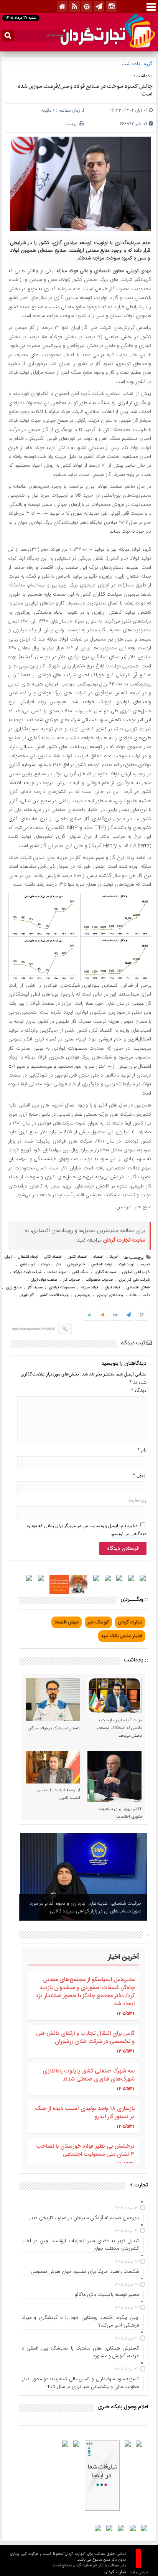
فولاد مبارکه (90, 1288)
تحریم (145, 1265)
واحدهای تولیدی (110, 1295)
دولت (46, 1265)
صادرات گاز (72, 1280)
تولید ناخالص (102, 1265)
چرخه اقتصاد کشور (54, 1295)
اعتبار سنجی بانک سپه (122, 1636)
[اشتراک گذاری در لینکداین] (115, 1315)
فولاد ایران (112, 1288)
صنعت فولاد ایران (44, 1280)
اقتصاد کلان (53, 1257)
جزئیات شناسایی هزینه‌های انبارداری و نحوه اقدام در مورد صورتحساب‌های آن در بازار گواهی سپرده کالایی (86, 1907)
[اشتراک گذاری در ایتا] (102, 1315)
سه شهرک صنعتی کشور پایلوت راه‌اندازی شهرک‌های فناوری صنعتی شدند (89, 2075)
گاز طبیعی (26, 1295)
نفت (146, 1295)
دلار (58, 1265)
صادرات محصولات (99, 1280)
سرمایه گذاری (105, 1272)
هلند (133, 1295)
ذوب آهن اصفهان (136, 1272)
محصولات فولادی (62, 1288)
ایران (8, 1257)
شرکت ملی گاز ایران (134, 1280)
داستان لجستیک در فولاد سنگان (54, 1729)
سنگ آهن (80, 1272)
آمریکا (114, 1257)
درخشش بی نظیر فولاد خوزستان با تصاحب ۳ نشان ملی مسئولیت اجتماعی (85, 2150)
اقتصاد (98, 1257)
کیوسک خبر (98, 1622)
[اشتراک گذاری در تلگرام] (128, 1316)
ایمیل (140, 1475)
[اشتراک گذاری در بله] (89, 1315)
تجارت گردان (130, 1622)
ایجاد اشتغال (28, 1257)
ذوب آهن (28, 1265)
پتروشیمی (83, 1295)
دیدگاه (139, 1390)
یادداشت (131, 64)
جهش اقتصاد (67, 1622)
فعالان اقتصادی (138, 1288)
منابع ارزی (14, 1288)
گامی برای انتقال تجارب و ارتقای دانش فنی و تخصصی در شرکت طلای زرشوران (85, 2038)
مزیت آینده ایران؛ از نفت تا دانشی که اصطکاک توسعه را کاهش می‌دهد (119, 1728)
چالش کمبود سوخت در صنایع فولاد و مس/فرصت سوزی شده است (85, 90)
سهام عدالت (57, 1272)
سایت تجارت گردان (124, 1240)
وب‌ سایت (137, 1500)
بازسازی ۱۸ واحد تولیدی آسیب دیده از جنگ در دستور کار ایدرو (85, 2113)
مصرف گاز (35, 1288)
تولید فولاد (126, 1265)
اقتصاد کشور (78, 1257)
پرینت (72, 124)
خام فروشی (76, 1265)
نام (142, 1450)
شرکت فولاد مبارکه (27, 1272)
